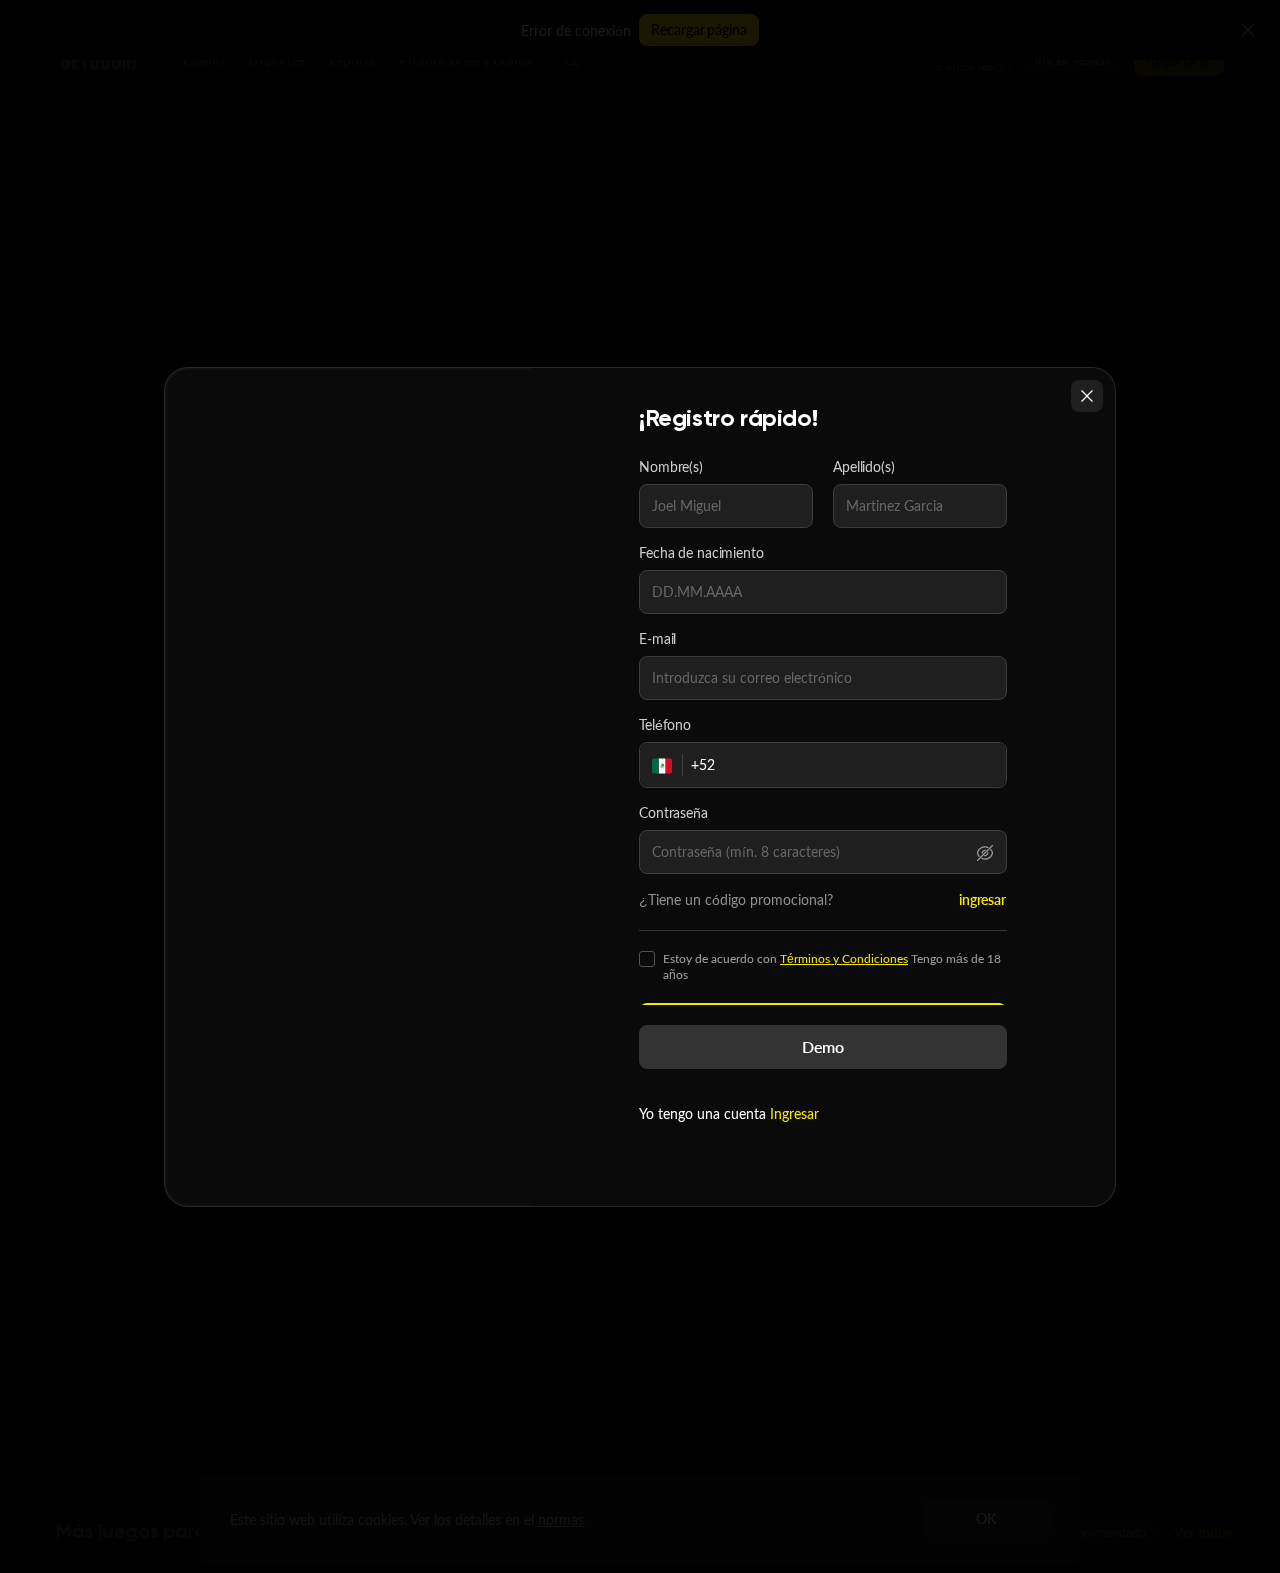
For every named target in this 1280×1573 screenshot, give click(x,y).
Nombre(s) (671, 467)
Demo (823, 1046)
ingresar (982, 899)
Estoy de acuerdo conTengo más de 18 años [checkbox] (832, 967)
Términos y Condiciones (844, 958)
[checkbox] (647, 959)
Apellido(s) (864, 467)
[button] (985, 852)
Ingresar (794, 1113)
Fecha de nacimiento (701, 553)
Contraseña (673, 813)
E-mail (657, 639)
